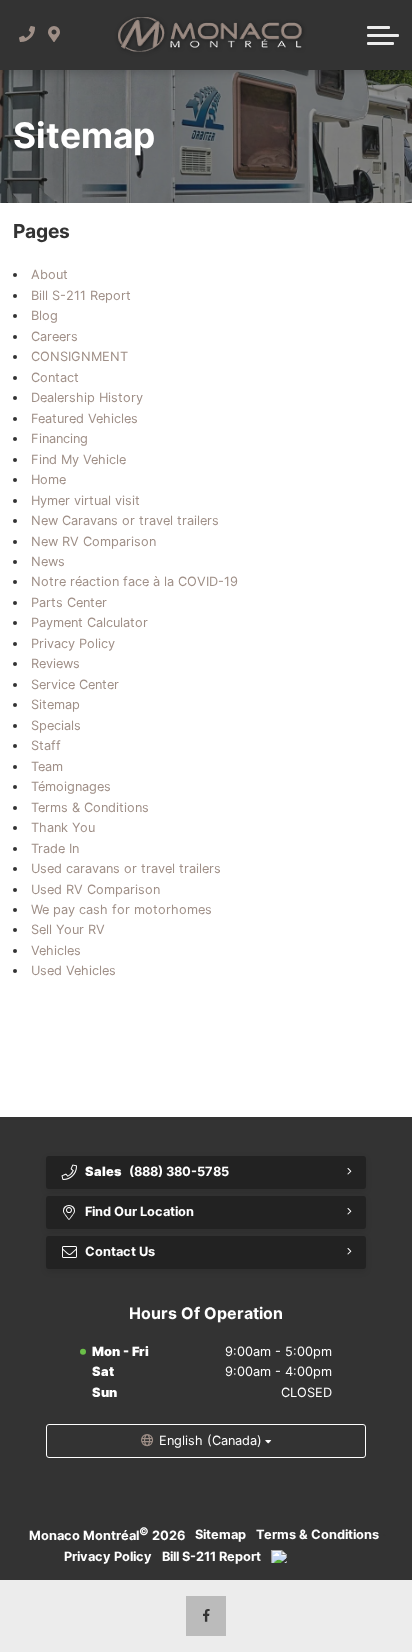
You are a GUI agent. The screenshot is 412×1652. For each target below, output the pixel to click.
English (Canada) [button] (210, 1440)
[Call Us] (27, 35)
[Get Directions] (54, 35)
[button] (383, 35)
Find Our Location (139, 1211)
